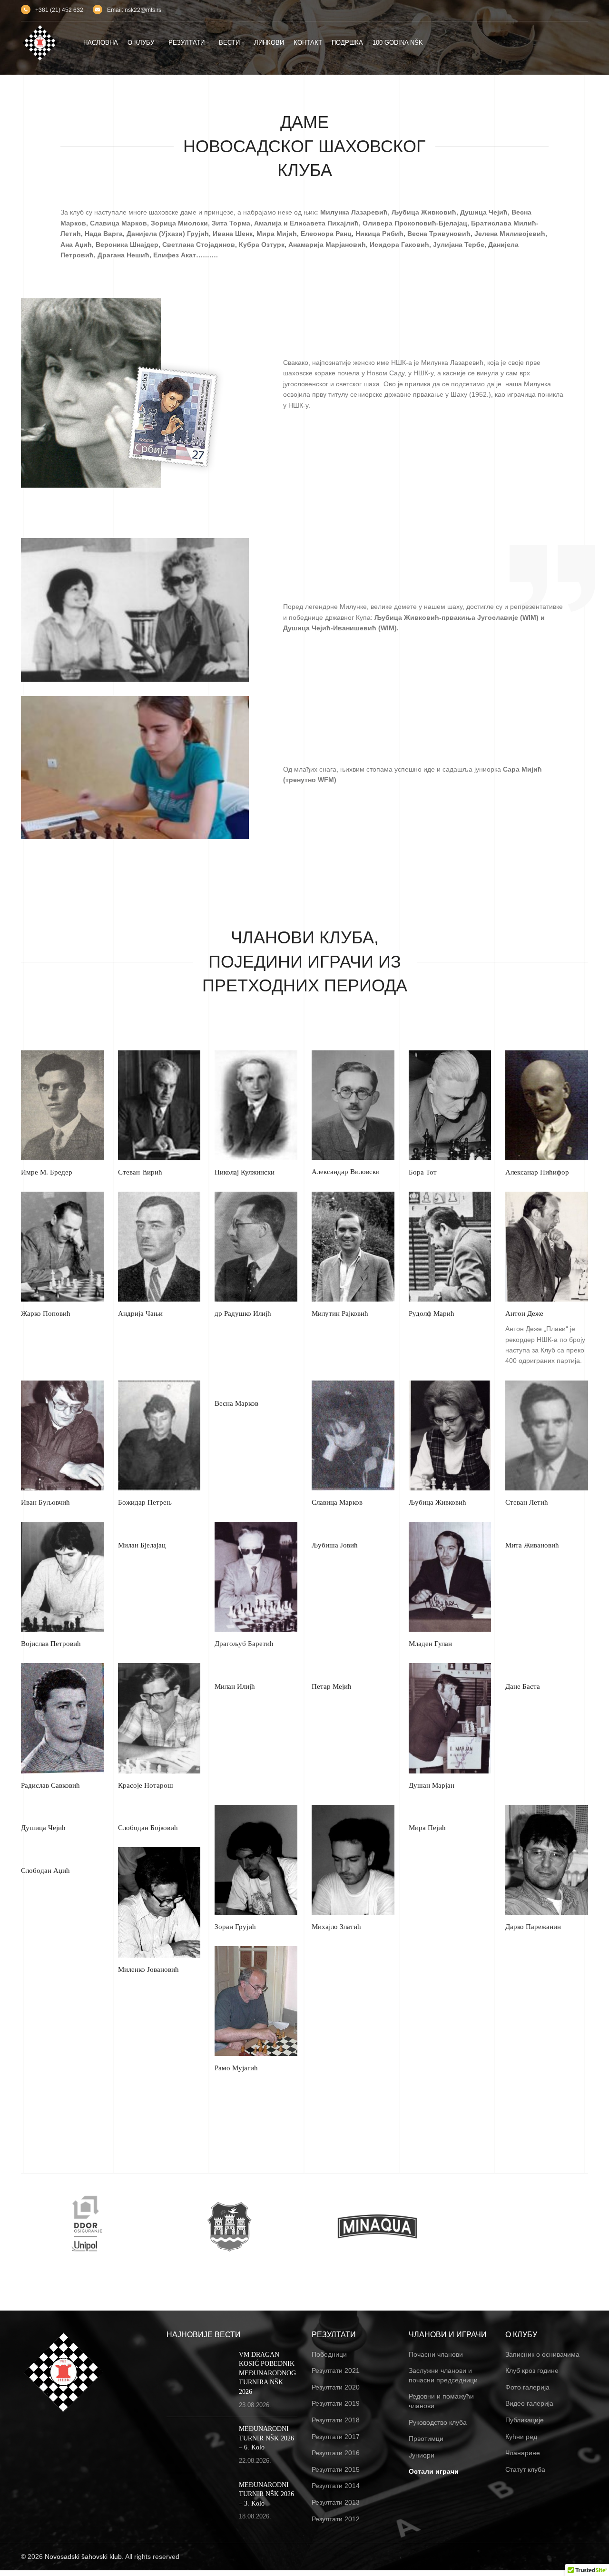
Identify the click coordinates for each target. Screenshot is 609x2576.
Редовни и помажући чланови (441, 2401)
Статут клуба (525, 2469)
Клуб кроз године (532, 2370)
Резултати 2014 (336, 2486)
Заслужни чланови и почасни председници (443, 2375)
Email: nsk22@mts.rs (134, 10)
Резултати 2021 (336, 2370)
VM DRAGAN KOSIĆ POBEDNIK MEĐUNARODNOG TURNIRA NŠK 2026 (267, 2373)
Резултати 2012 (336, 2519)
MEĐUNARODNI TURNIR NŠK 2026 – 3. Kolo (266, 2494)
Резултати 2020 (336, 2387)
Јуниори (422, 2455)
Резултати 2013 (336, 2502)
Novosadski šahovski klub (83, 2556)
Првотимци (426, 2439)
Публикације (525, 2420)
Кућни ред (521, 2437)
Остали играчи (434, 2471)
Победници (329, 2354)
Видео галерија (529, 2403)
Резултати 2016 (336, 2453)
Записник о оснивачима (542, 2354)
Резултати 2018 (336, 2420)
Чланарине (523, 2453)
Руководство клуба (438, 2422)
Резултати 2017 (336, 2437)
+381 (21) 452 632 (59, 10)
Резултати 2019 (336, 2403)
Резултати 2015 (336, 2469)
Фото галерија (527, 2387)
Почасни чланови (436, 2354)
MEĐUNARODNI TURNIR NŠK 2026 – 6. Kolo (266, 2438)
